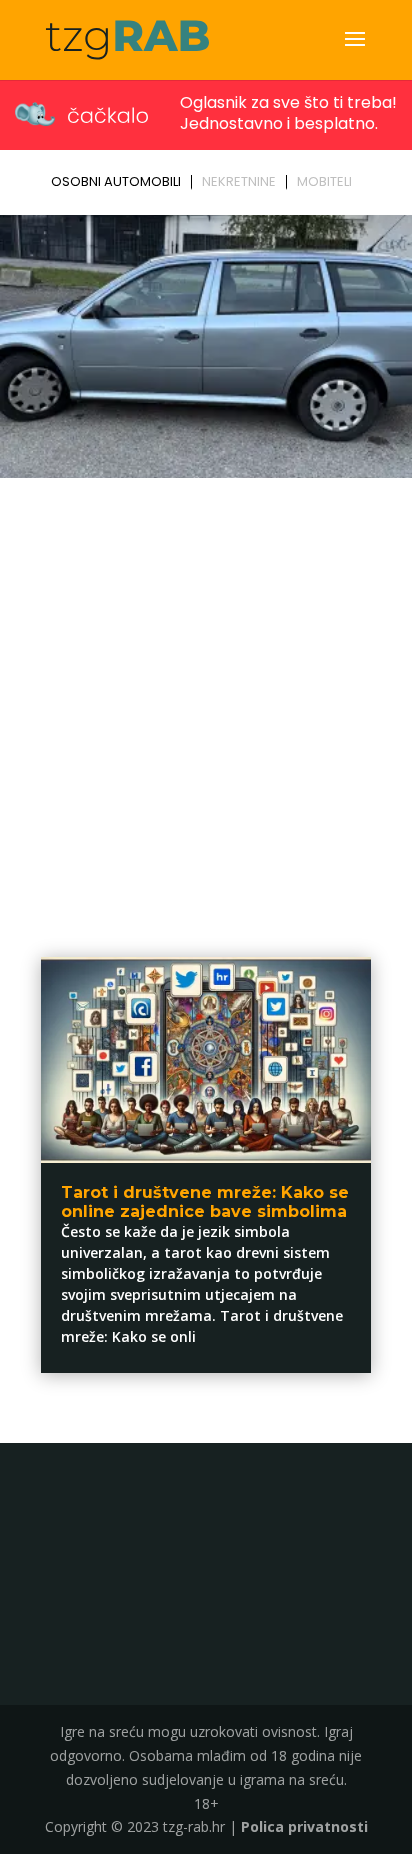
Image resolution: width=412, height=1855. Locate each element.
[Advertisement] (206, 701)
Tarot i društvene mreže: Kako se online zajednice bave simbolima (205, 1202)
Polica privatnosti (304, 1826)
